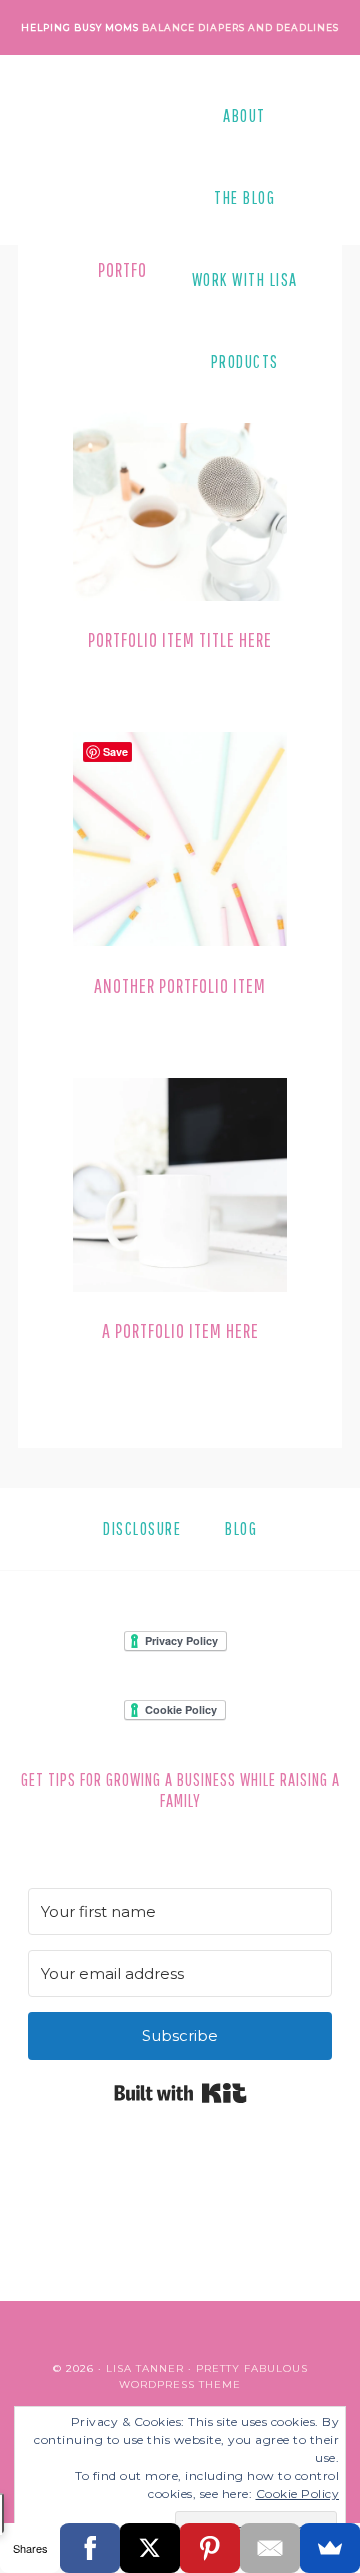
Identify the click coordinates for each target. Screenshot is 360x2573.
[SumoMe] (330, 2548)
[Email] (270, 2548)
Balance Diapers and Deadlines (240, 27)
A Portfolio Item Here (180, 1330)
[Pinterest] (210, 2548)
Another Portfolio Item (180, 985)
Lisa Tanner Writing (118, 239)
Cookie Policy (298, 2493)
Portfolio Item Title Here (180, 639)
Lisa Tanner (145, 2368)
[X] (150, 2548)
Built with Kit (180, 2093)
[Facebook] (90, 2548)
